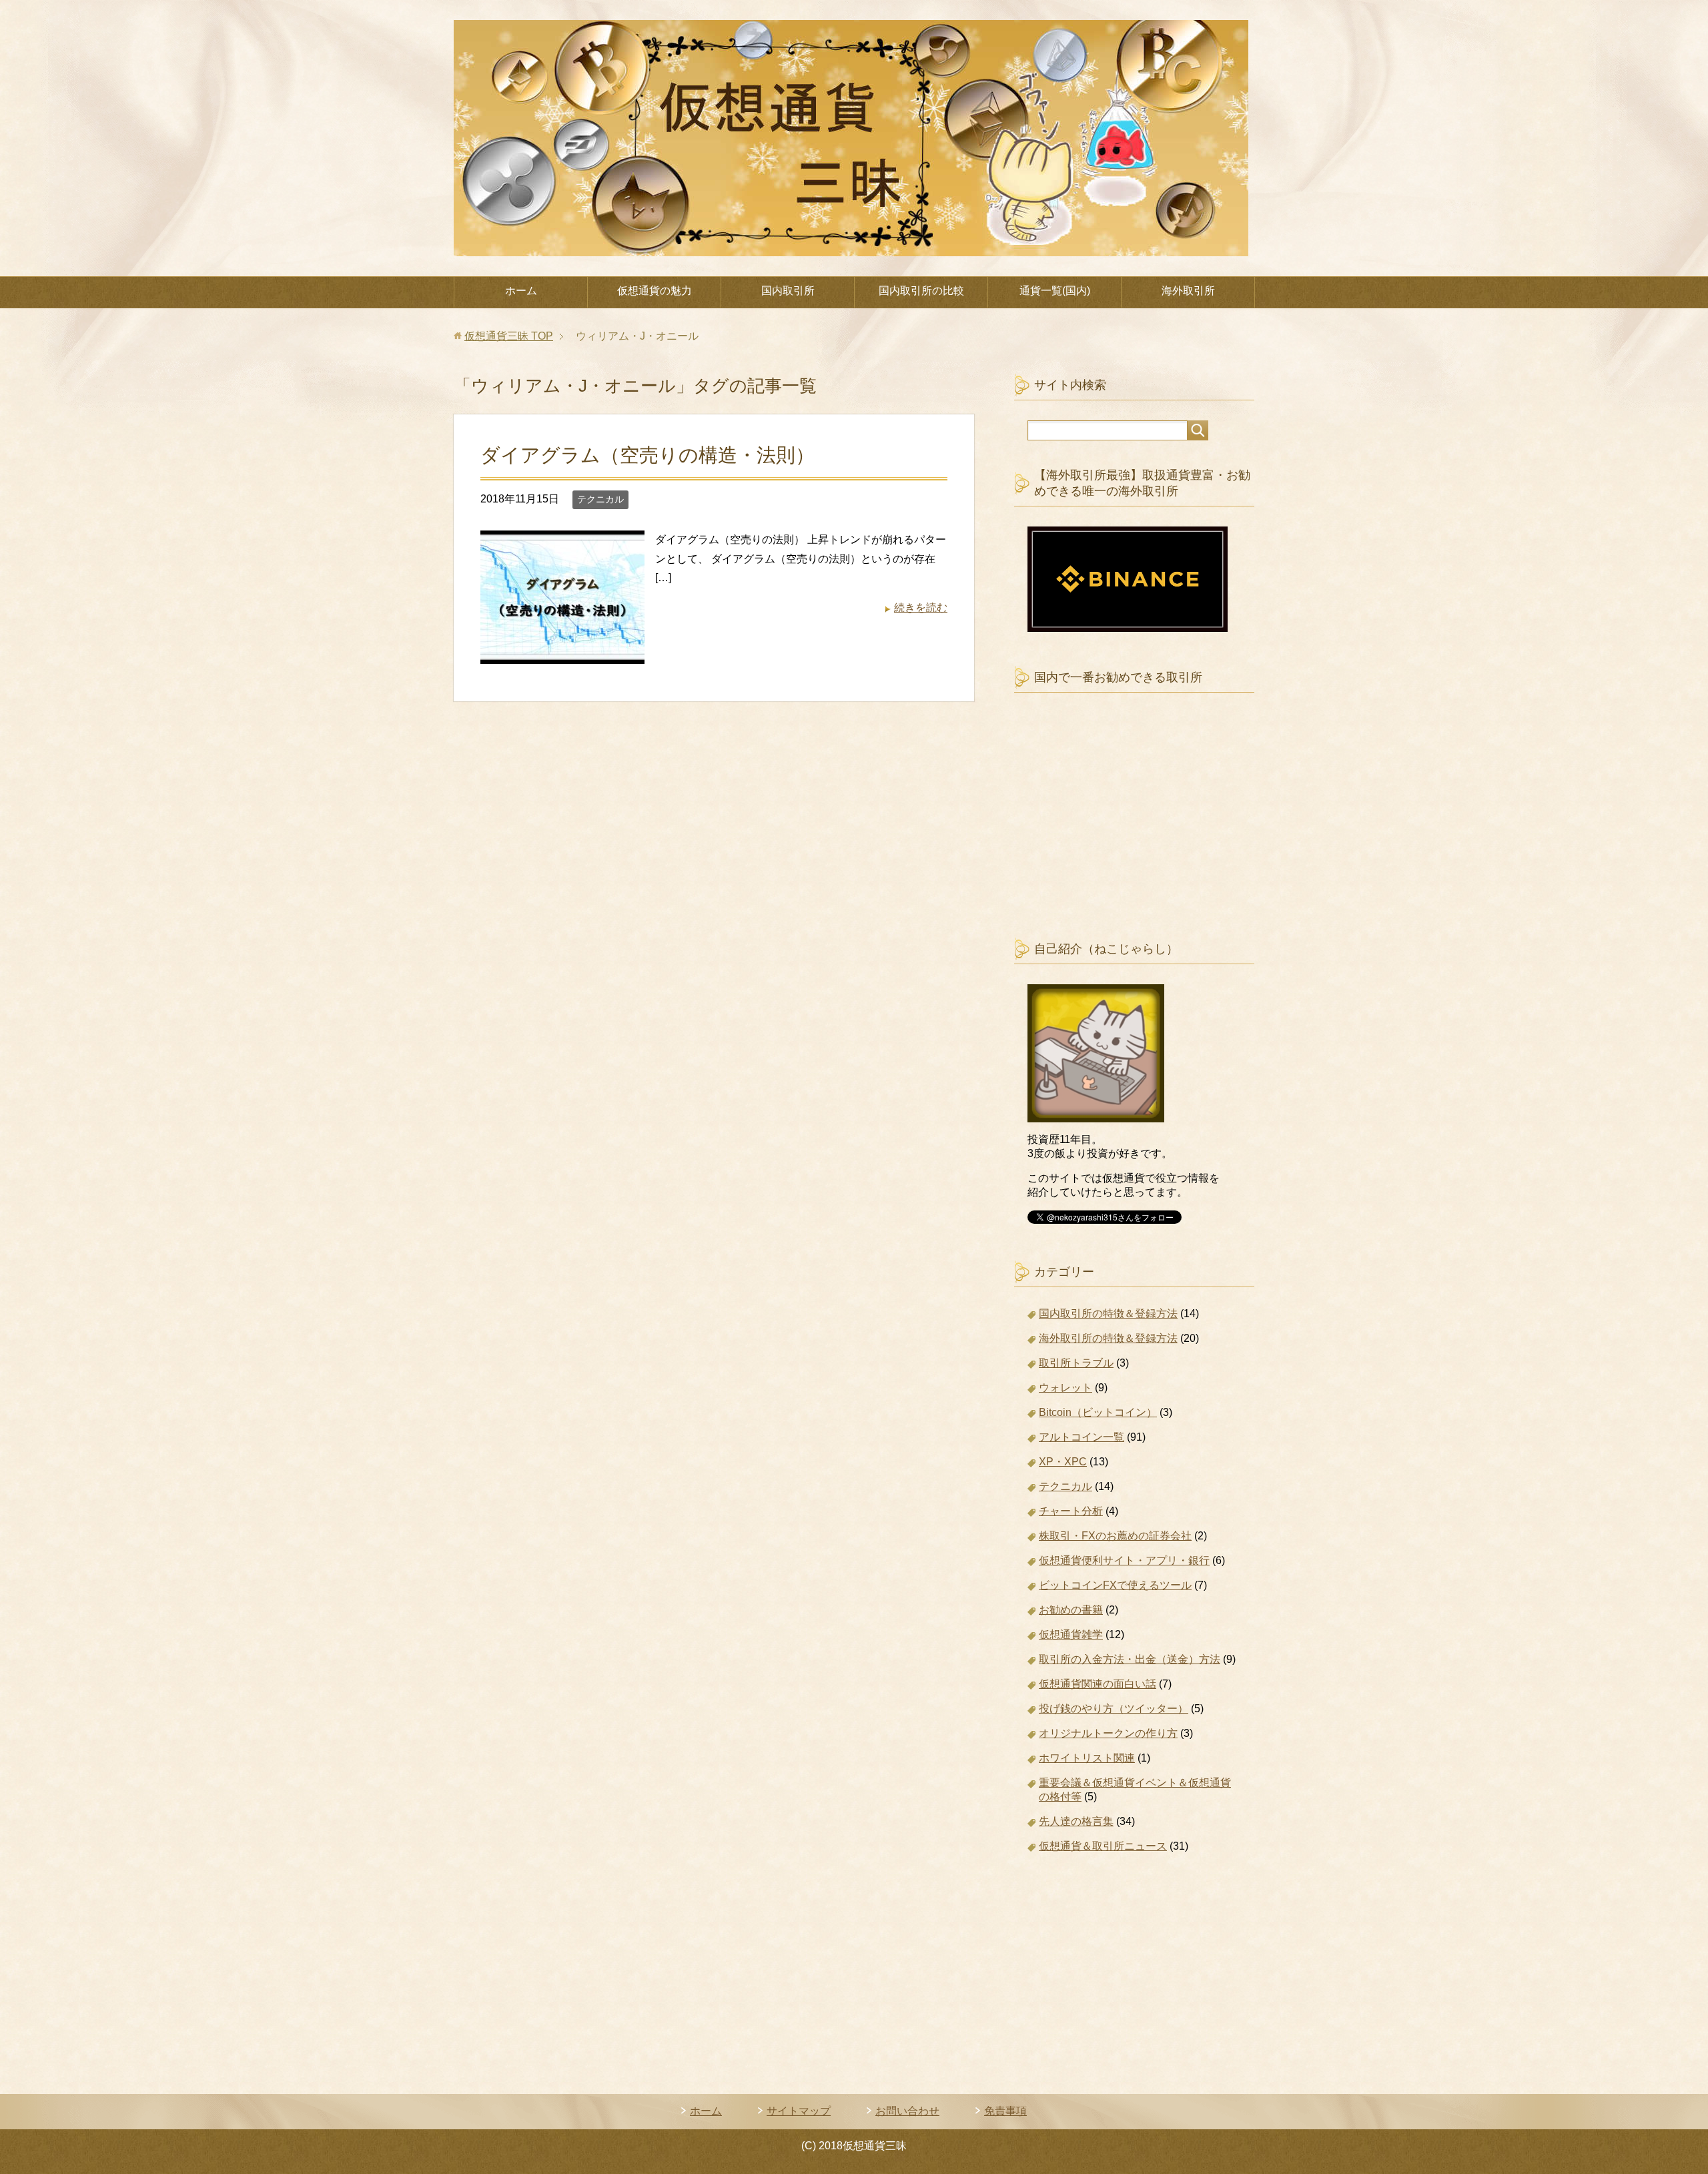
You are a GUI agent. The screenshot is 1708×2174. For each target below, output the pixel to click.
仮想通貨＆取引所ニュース (1103, 1846)
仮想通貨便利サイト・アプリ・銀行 (1124, 1560)
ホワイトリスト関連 (1087, 1758)
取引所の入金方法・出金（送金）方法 (1130, 1659)
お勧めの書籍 (1071, 1610)
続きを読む (921, 608)
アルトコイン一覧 (1082, 1437)
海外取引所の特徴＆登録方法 (1108, 1338)
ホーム (521, 291)
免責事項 (1005, 2111)
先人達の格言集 (1076, 1821)
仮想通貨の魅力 (655, 291)
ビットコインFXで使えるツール (1115, 1585)
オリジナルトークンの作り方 (1108, 1733)
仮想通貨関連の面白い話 (1098, 1684)
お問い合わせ (907, 2111)
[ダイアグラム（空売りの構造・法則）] (562, 654)
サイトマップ (799, 2111)
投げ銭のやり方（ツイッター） (1114, 1709)
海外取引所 (1188, 291)
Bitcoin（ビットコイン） (1098, 1412)
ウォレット (1065, 1388)
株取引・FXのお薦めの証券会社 (1115, 1536)
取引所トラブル (1076, 1363)
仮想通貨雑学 (1071, 1635)
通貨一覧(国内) (1055, 291)
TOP (509, 336)
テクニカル (600, 499)
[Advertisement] (1128, 828)
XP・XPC (1063, 1462)
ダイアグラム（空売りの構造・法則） (648, 455)
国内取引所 (788, 291)
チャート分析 (1071, 1511)
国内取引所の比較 (921, 291)
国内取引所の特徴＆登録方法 (1108, 1314)
